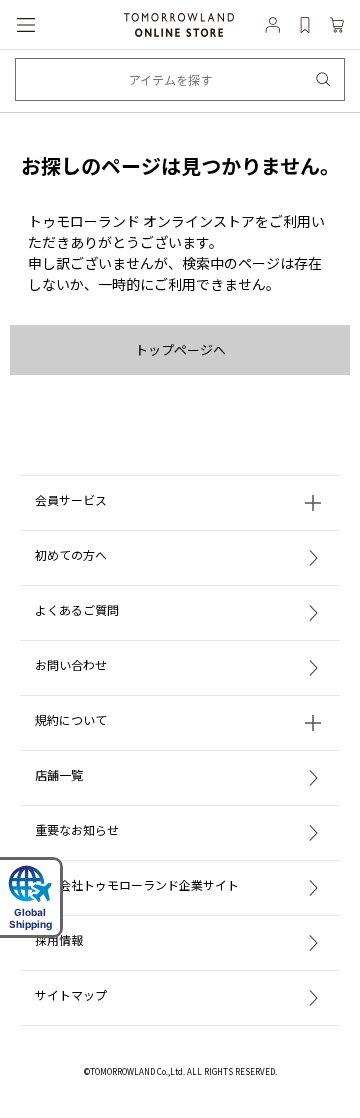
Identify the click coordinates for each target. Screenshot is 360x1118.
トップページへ (180, 349)
